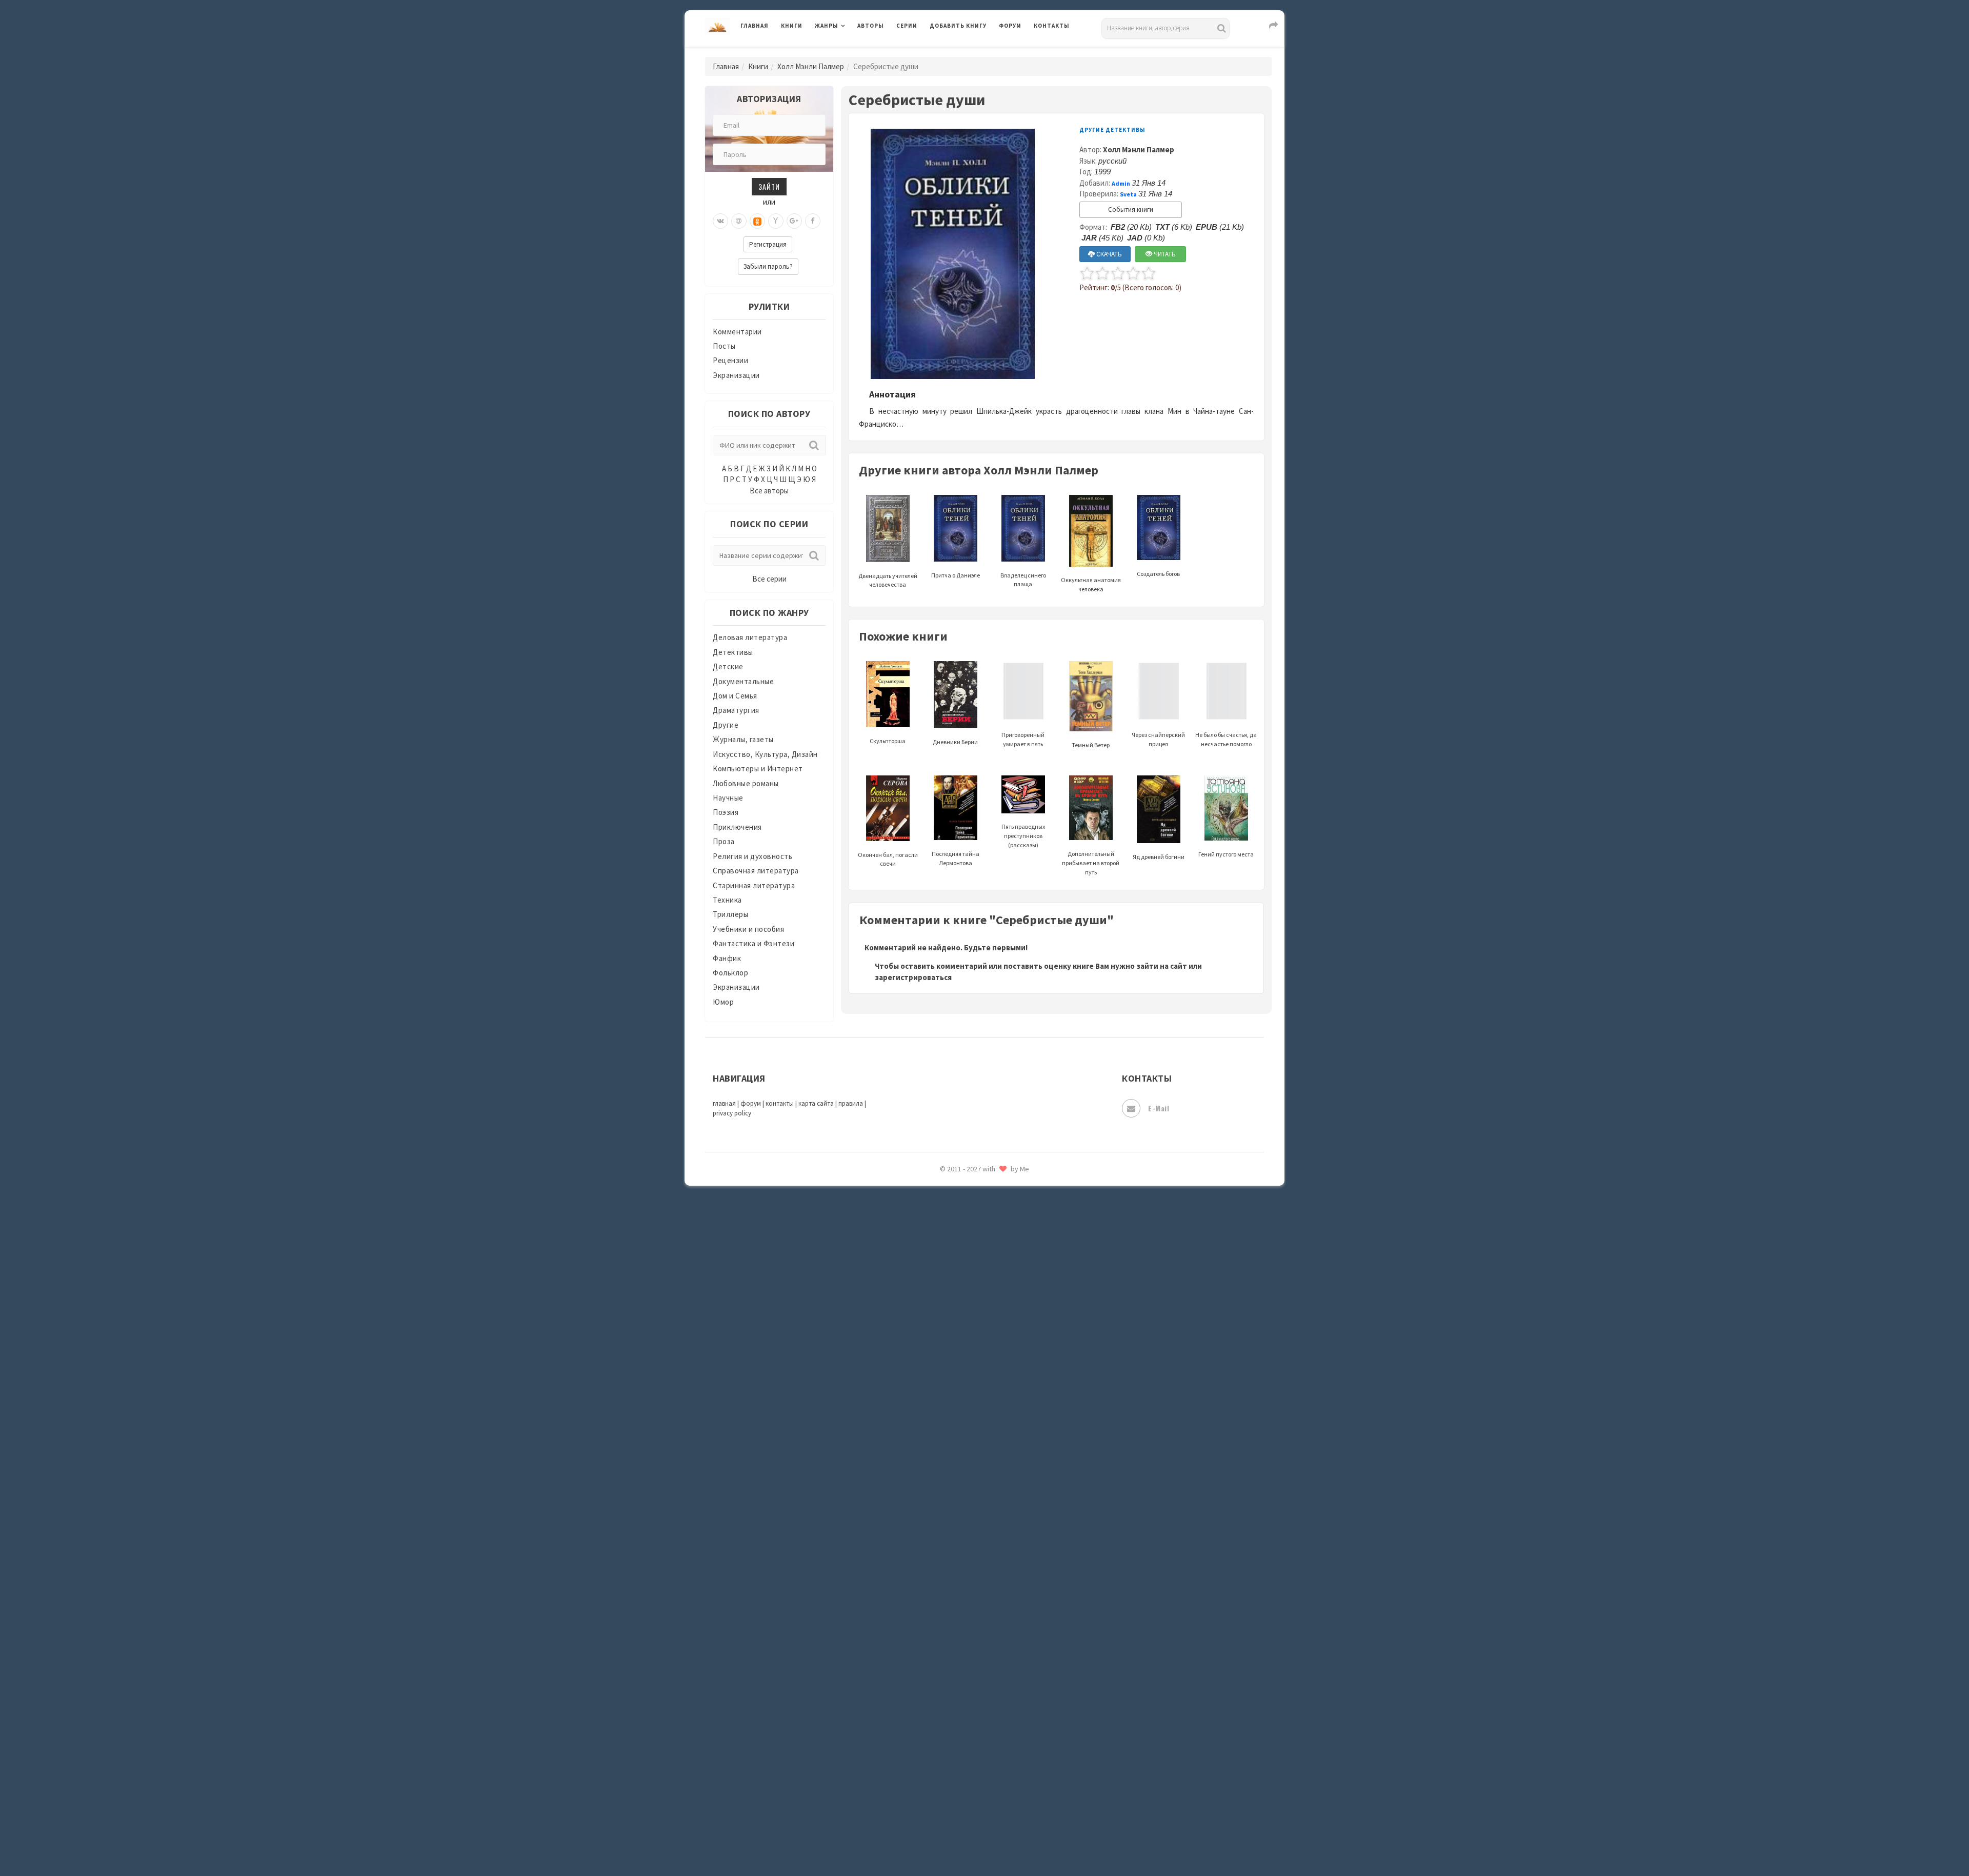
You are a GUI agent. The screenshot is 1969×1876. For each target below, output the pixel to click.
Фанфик (727, 958)
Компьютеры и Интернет (758, 769)
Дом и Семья (735, 696)
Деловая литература (966, 52)
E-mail (1159, 1108)
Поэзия (726, 812)
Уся (937, 1681)
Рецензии (730, 360)
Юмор (723, 1002)
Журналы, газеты (743, 739)
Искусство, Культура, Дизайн (765, 754)
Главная (755, 26)
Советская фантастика (971, 1520)
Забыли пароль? (768, 266)
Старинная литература (754, 885)
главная (724, 1103)
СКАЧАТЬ (1108, 254)
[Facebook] (813, 221)
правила (851, 1103)
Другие (726, 725)
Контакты (1052, 26)
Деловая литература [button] (851, 52)
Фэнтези (946, 1704)
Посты (724, 346)
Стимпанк (948, 1589)
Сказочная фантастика (972, 1474)
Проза (724, 841)
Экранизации (736, 375)
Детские (728, 666)
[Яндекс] (776, 221)
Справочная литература (756, 871)
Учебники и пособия (748, 929)
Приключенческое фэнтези (979, 1405)
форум (751, 1103)
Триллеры (730, 914)
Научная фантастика (967, 1268)
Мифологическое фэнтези (977, 1222)
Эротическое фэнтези (970, 1818)
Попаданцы (951, 1336)
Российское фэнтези (968, 1451)
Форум (1010, 26)
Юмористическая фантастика (984, 1841)
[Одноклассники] (757, 221)
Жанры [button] (827, 26)
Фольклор (730, 973)
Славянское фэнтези (968, 1497)
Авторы (871, 26)
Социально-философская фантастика (998, 1566)
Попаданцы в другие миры (978, 1360)
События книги (1131, 209)
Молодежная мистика (970, 1245)
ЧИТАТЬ (1164, 254)
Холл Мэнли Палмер (811, 66)
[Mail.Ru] (739, 221)
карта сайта (816, 1103)
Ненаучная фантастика (971, 1291)
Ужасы (942, 1658)
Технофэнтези (956, 1635)
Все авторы (769, 491)
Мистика (946, 1199)
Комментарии (737, 332)
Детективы (733, 652)
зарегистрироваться (913, 977)
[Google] (794, 221)
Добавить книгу (958, 26)
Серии (907, 26)
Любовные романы (746, 783)
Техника (727, 900)
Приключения (737, 827)
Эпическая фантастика (972, 1749)
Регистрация (768, 244)
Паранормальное (960, 1314)
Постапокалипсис (963, 1383)
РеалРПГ (945, 1428)
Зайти (769, 186)
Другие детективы (1112, 130)
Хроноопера (951, 1726)
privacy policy (732, 1113)
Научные (728, 798)
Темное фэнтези (960, 1612)
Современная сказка (967, 1543)
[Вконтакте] (720, 221)
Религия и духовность (752, 856)
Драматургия (736, 710)
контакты (780, 1103)
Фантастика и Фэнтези (754, 943)
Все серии (769, 579)
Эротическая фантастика (976, 1795)
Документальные (743, 681)
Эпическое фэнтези (966, 1772)
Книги (792, 26)
